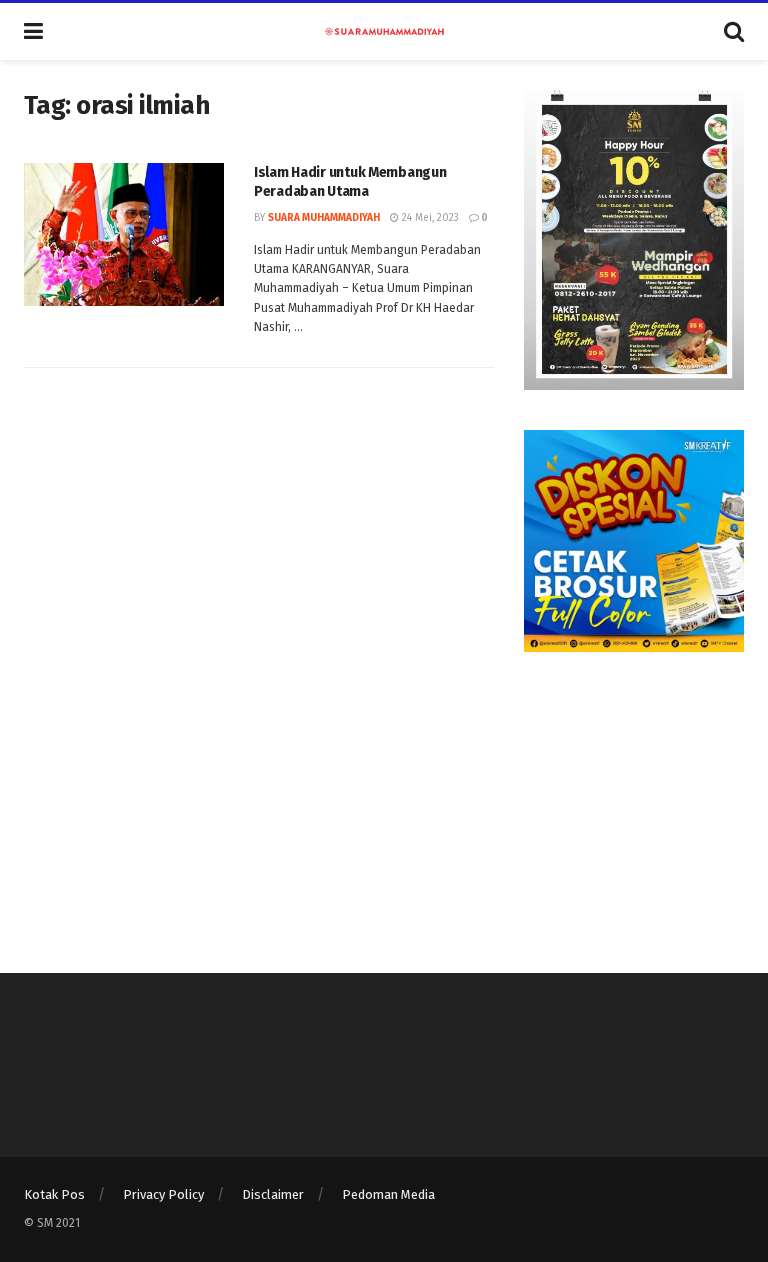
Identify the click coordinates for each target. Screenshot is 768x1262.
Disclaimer (273, 1194)
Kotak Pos (54, 1194)
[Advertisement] (634, 792)
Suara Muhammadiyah (324, 218)
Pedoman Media (388, 1194)
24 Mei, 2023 (429, 218)
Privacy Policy (163, 1194)
